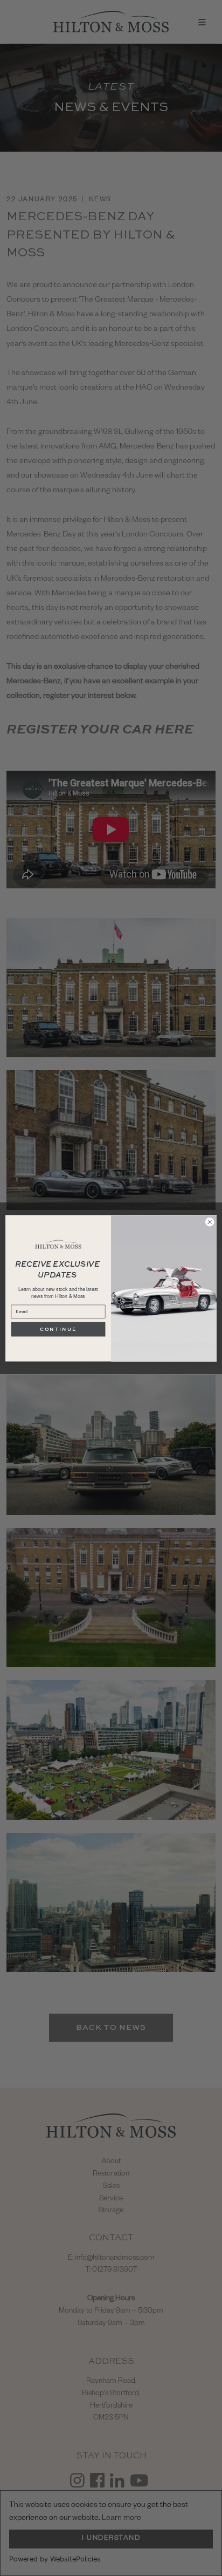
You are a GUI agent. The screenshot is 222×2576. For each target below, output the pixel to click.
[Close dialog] (210, 1222)
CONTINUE (58, 1329)
